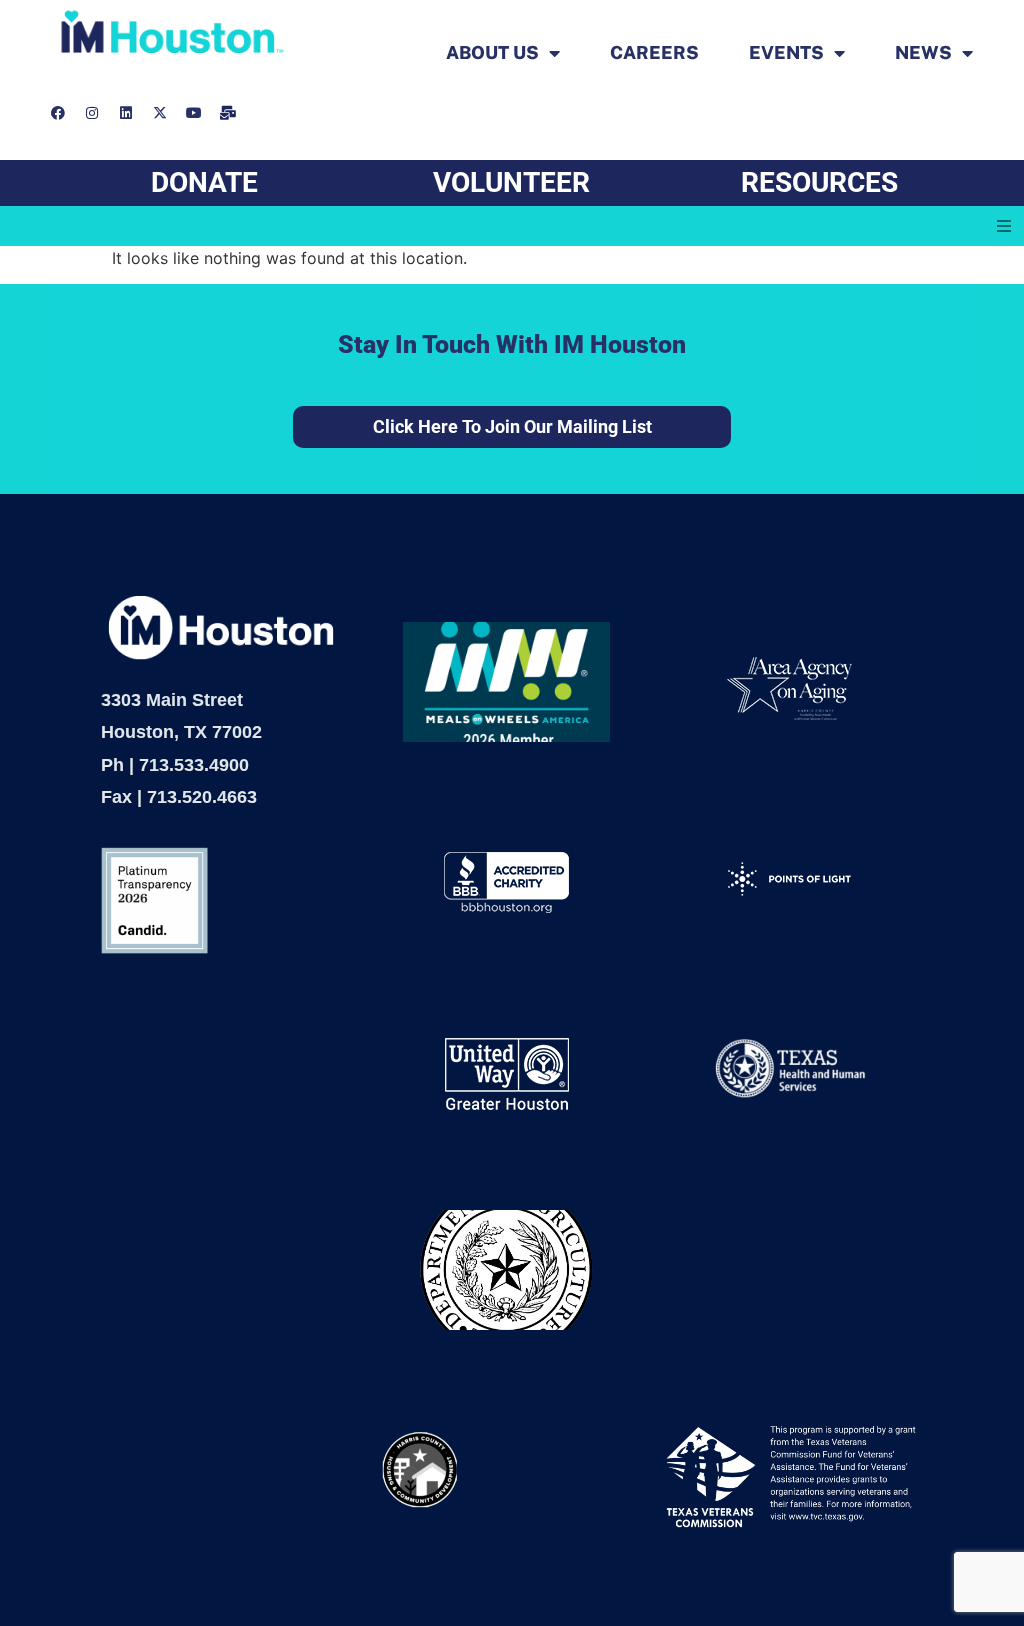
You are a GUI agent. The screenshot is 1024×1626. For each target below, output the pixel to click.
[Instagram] (92, 113)
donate (204, 182)
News (923, 53)
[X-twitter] (160, 113)
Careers (654, 53)
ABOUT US (492, 53)
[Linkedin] (126, 113)
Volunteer (511, 182)
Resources (819, 182)
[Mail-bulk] (228, 113)
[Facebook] (58, 113)
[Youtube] (194, 113)
